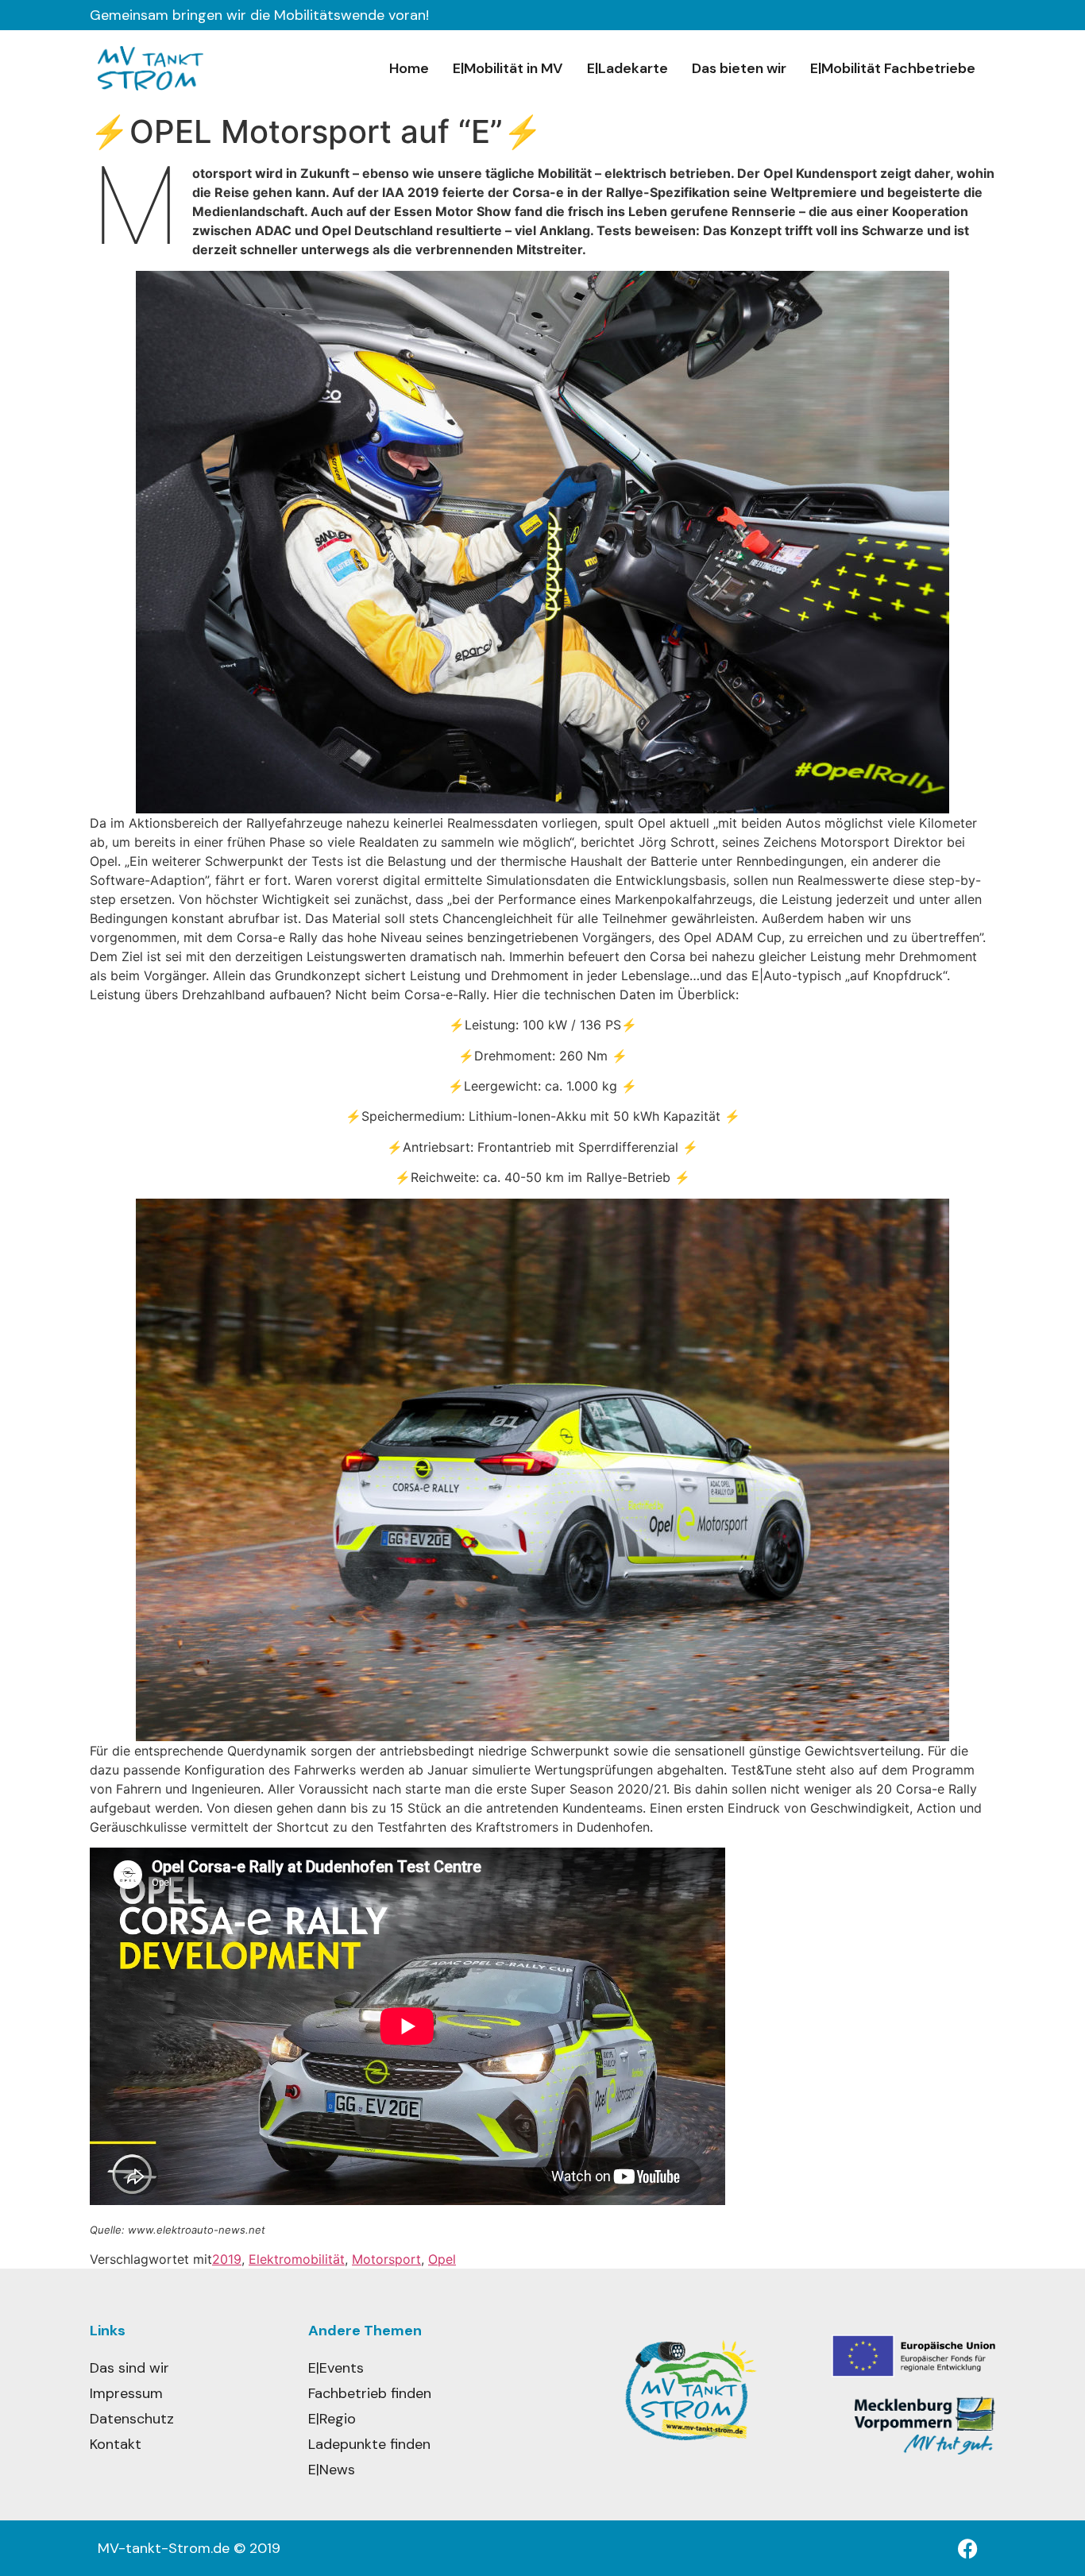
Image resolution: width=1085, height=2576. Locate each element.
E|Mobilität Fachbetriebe (893, 68)
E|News (332, 2470)
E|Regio (332, 2419)
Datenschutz (132, 2419)
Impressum (126, 2393)
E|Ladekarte (627, 68)
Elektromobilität (297, 2259)
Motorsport (386, 2259)
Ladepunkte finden (369, 2444)
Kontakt (116, 2444)
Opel (442, 2259)
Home (409, 68)
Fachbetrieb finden (370, 2393)
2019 (227, 2259)
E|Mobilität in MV (508, 68)
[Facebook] (967, 2548)
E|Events (336, 2368)
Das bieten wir (739, 68)
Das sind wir (129, 2368)
